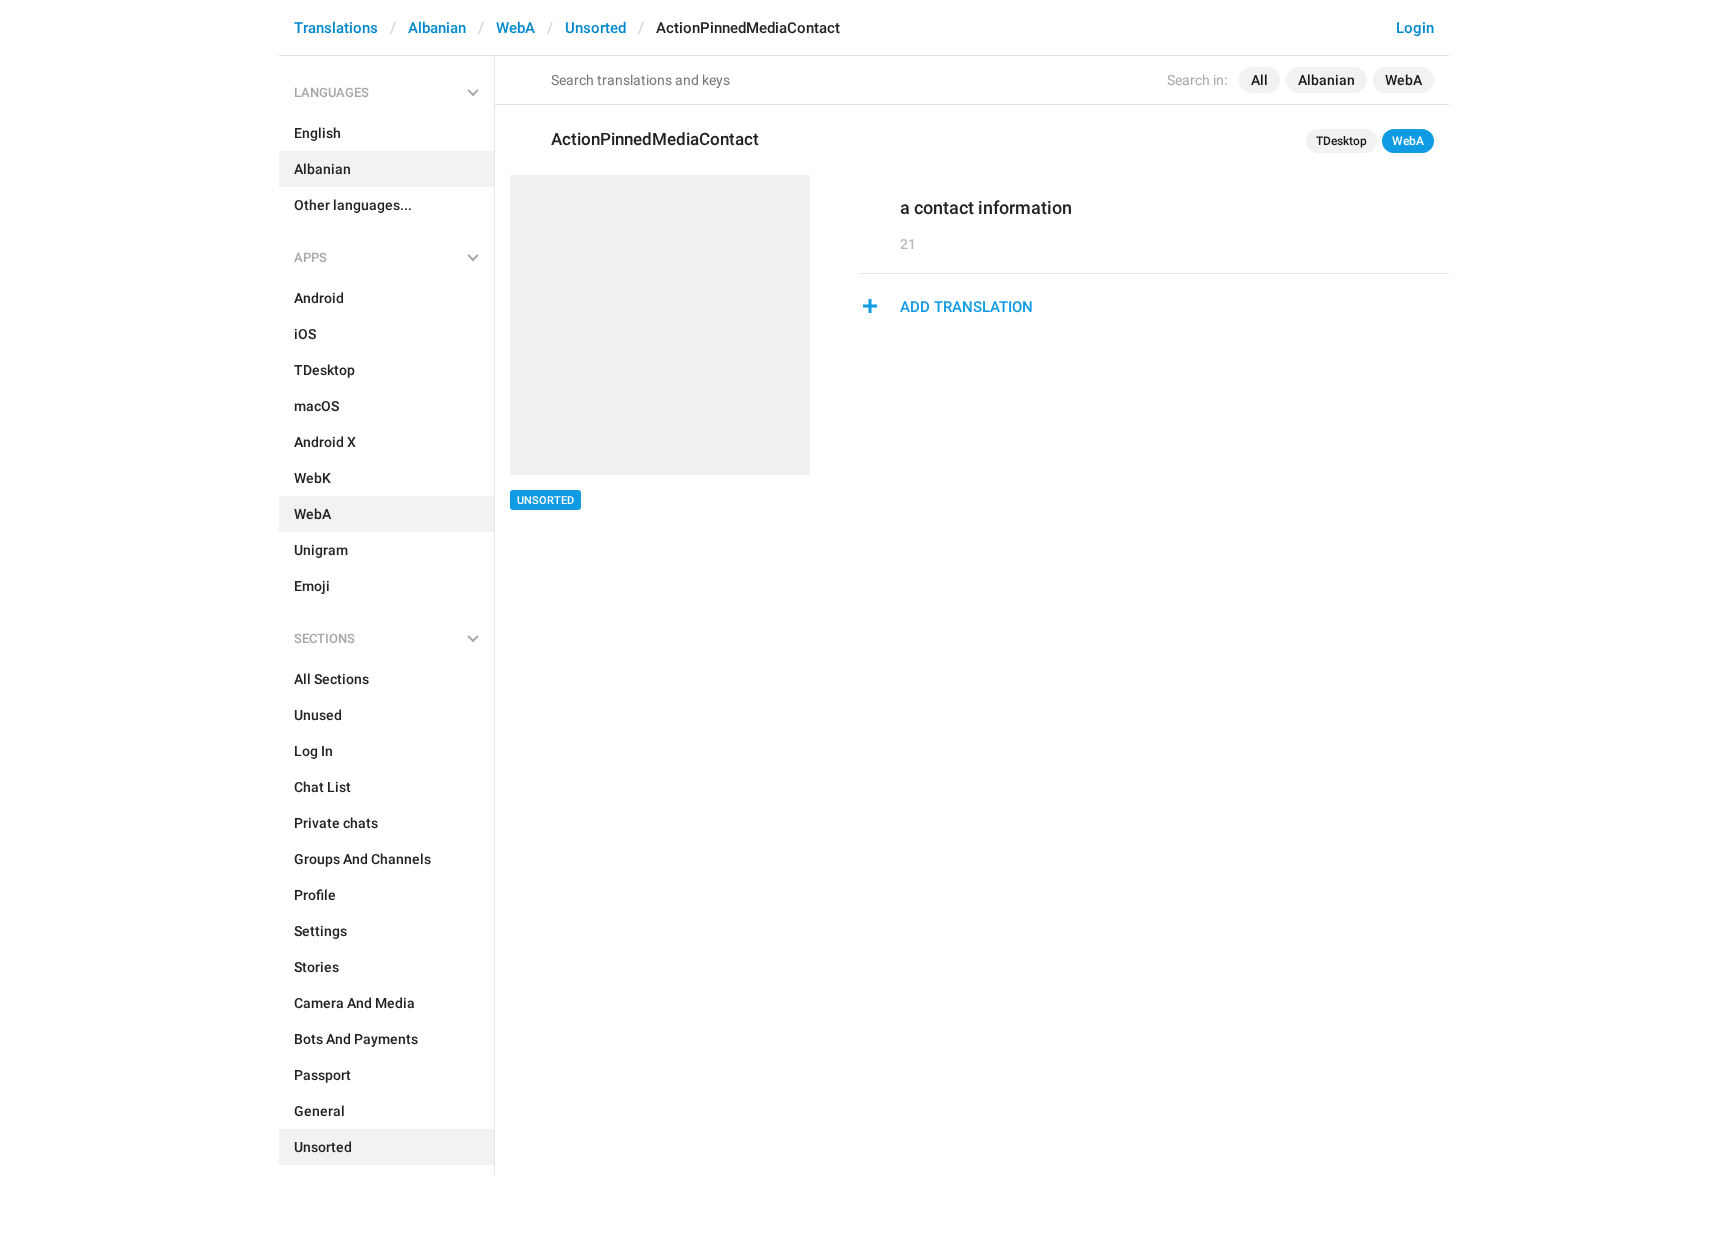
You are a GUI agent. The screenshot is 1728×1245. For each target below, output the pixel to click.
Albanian (437, 28)
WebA (515, 28)
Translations (336, 28)
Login (1415, 28)
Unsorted (595, 28)
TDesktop (1341, 141)
